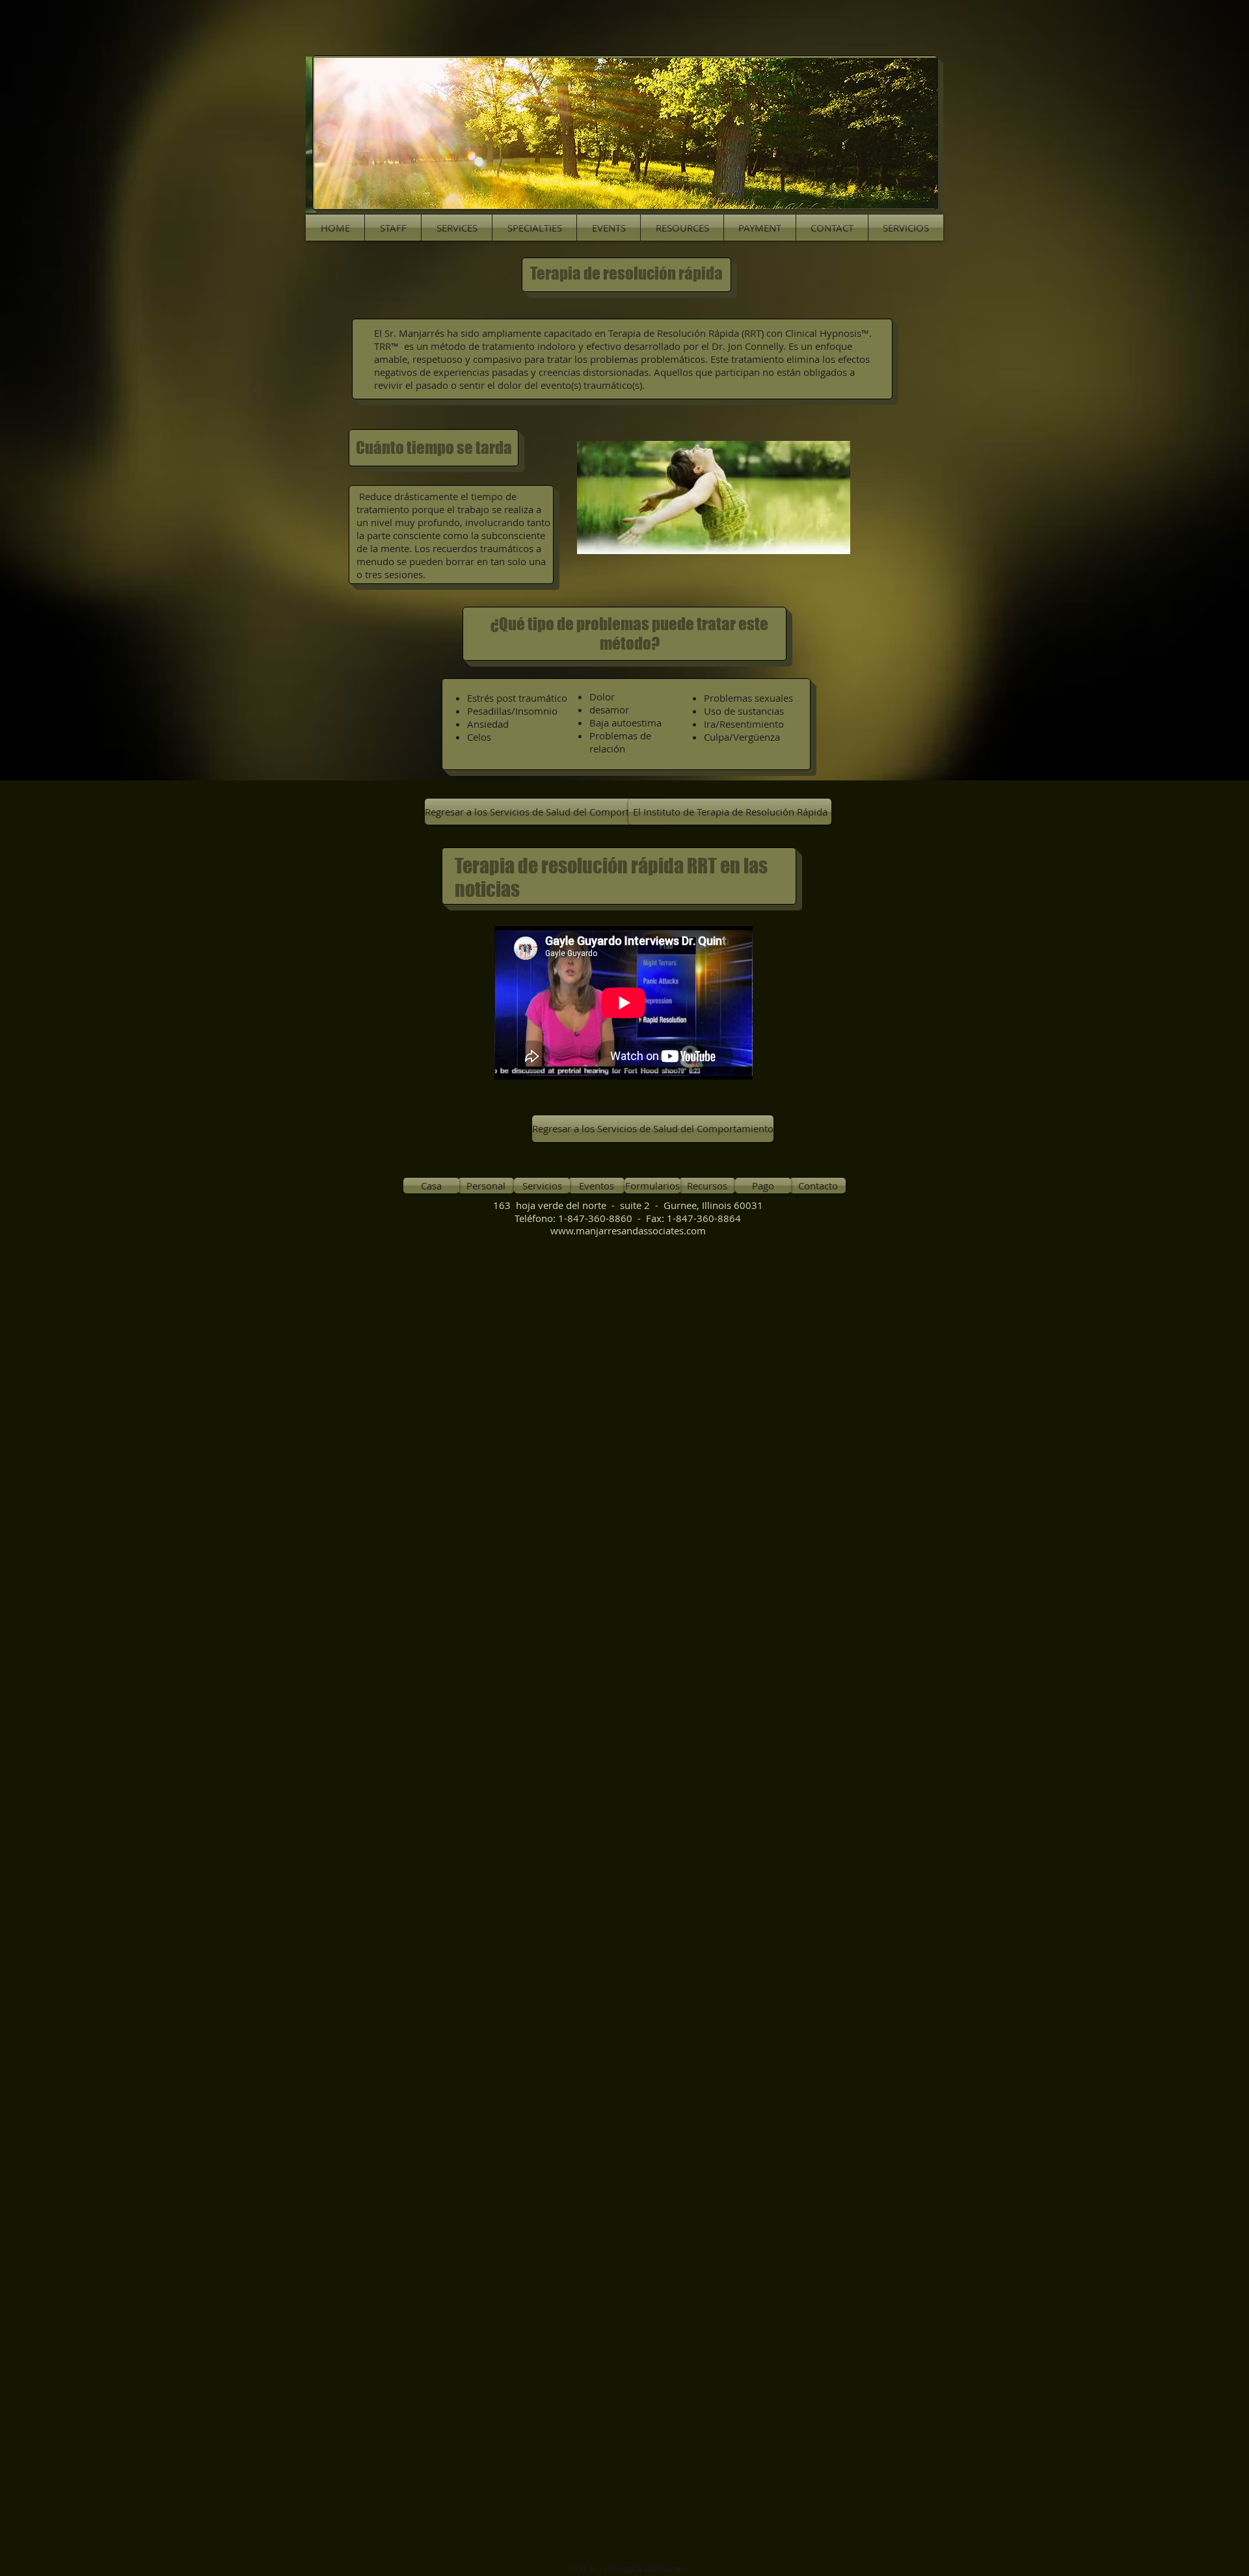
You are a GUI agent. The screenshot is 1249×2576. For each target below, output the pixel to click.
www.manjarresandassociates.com (628, 1230)
